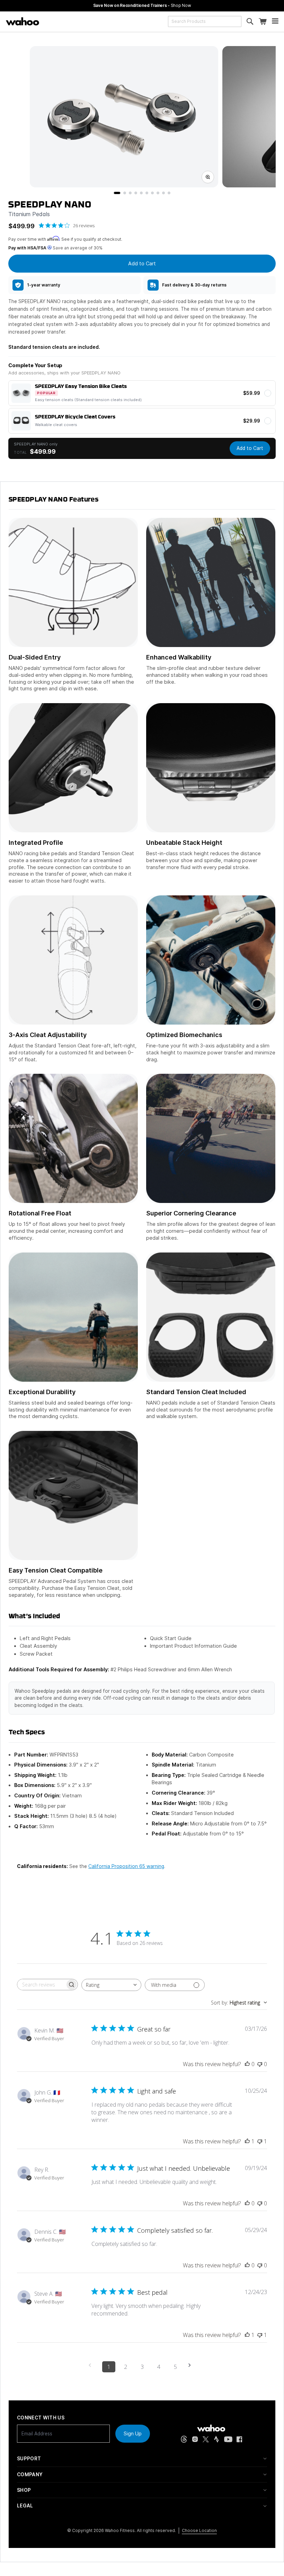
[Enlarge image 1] (208, 177)
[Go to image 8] (158, 193)
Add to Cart (250, 448)
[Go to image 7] (152, 193)
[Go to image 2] (125, 193)
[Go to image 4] (136, 193)
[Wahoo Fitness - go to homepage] (211, 2428)
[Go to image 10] (169, 193)
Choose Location (199, 2530)
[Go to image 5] (141, 193)
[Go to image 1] (117, 193)
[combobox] (205, 21)
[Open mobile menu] (275, 22)
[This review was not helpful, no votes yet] (260, 2064)
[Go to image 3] (130, 193)
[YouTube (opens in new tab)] (228, 2439)
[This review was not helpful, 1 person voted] (260, 2141)
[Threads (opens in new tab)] (184, 2439)
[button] (142, 2459)
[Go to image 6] (147, 193)
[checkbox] (142, 393)
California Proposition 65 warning (126, 1866)
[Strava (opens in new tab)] (216, 2439)
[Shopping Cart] (263, 22)
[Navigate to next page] (192, 2365)
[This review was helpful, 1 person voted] (247, 2141)
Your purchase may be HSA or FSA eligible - (142, 5)
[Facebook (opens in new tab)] (239, 2439)
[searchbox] (41, 1985)
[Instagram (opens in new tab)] (195, 2439)
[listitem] (74, 285)
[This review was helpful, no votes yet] (247, 2064)
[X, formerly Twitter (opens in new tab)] (206, 2439)
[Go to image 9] (163, 193)
